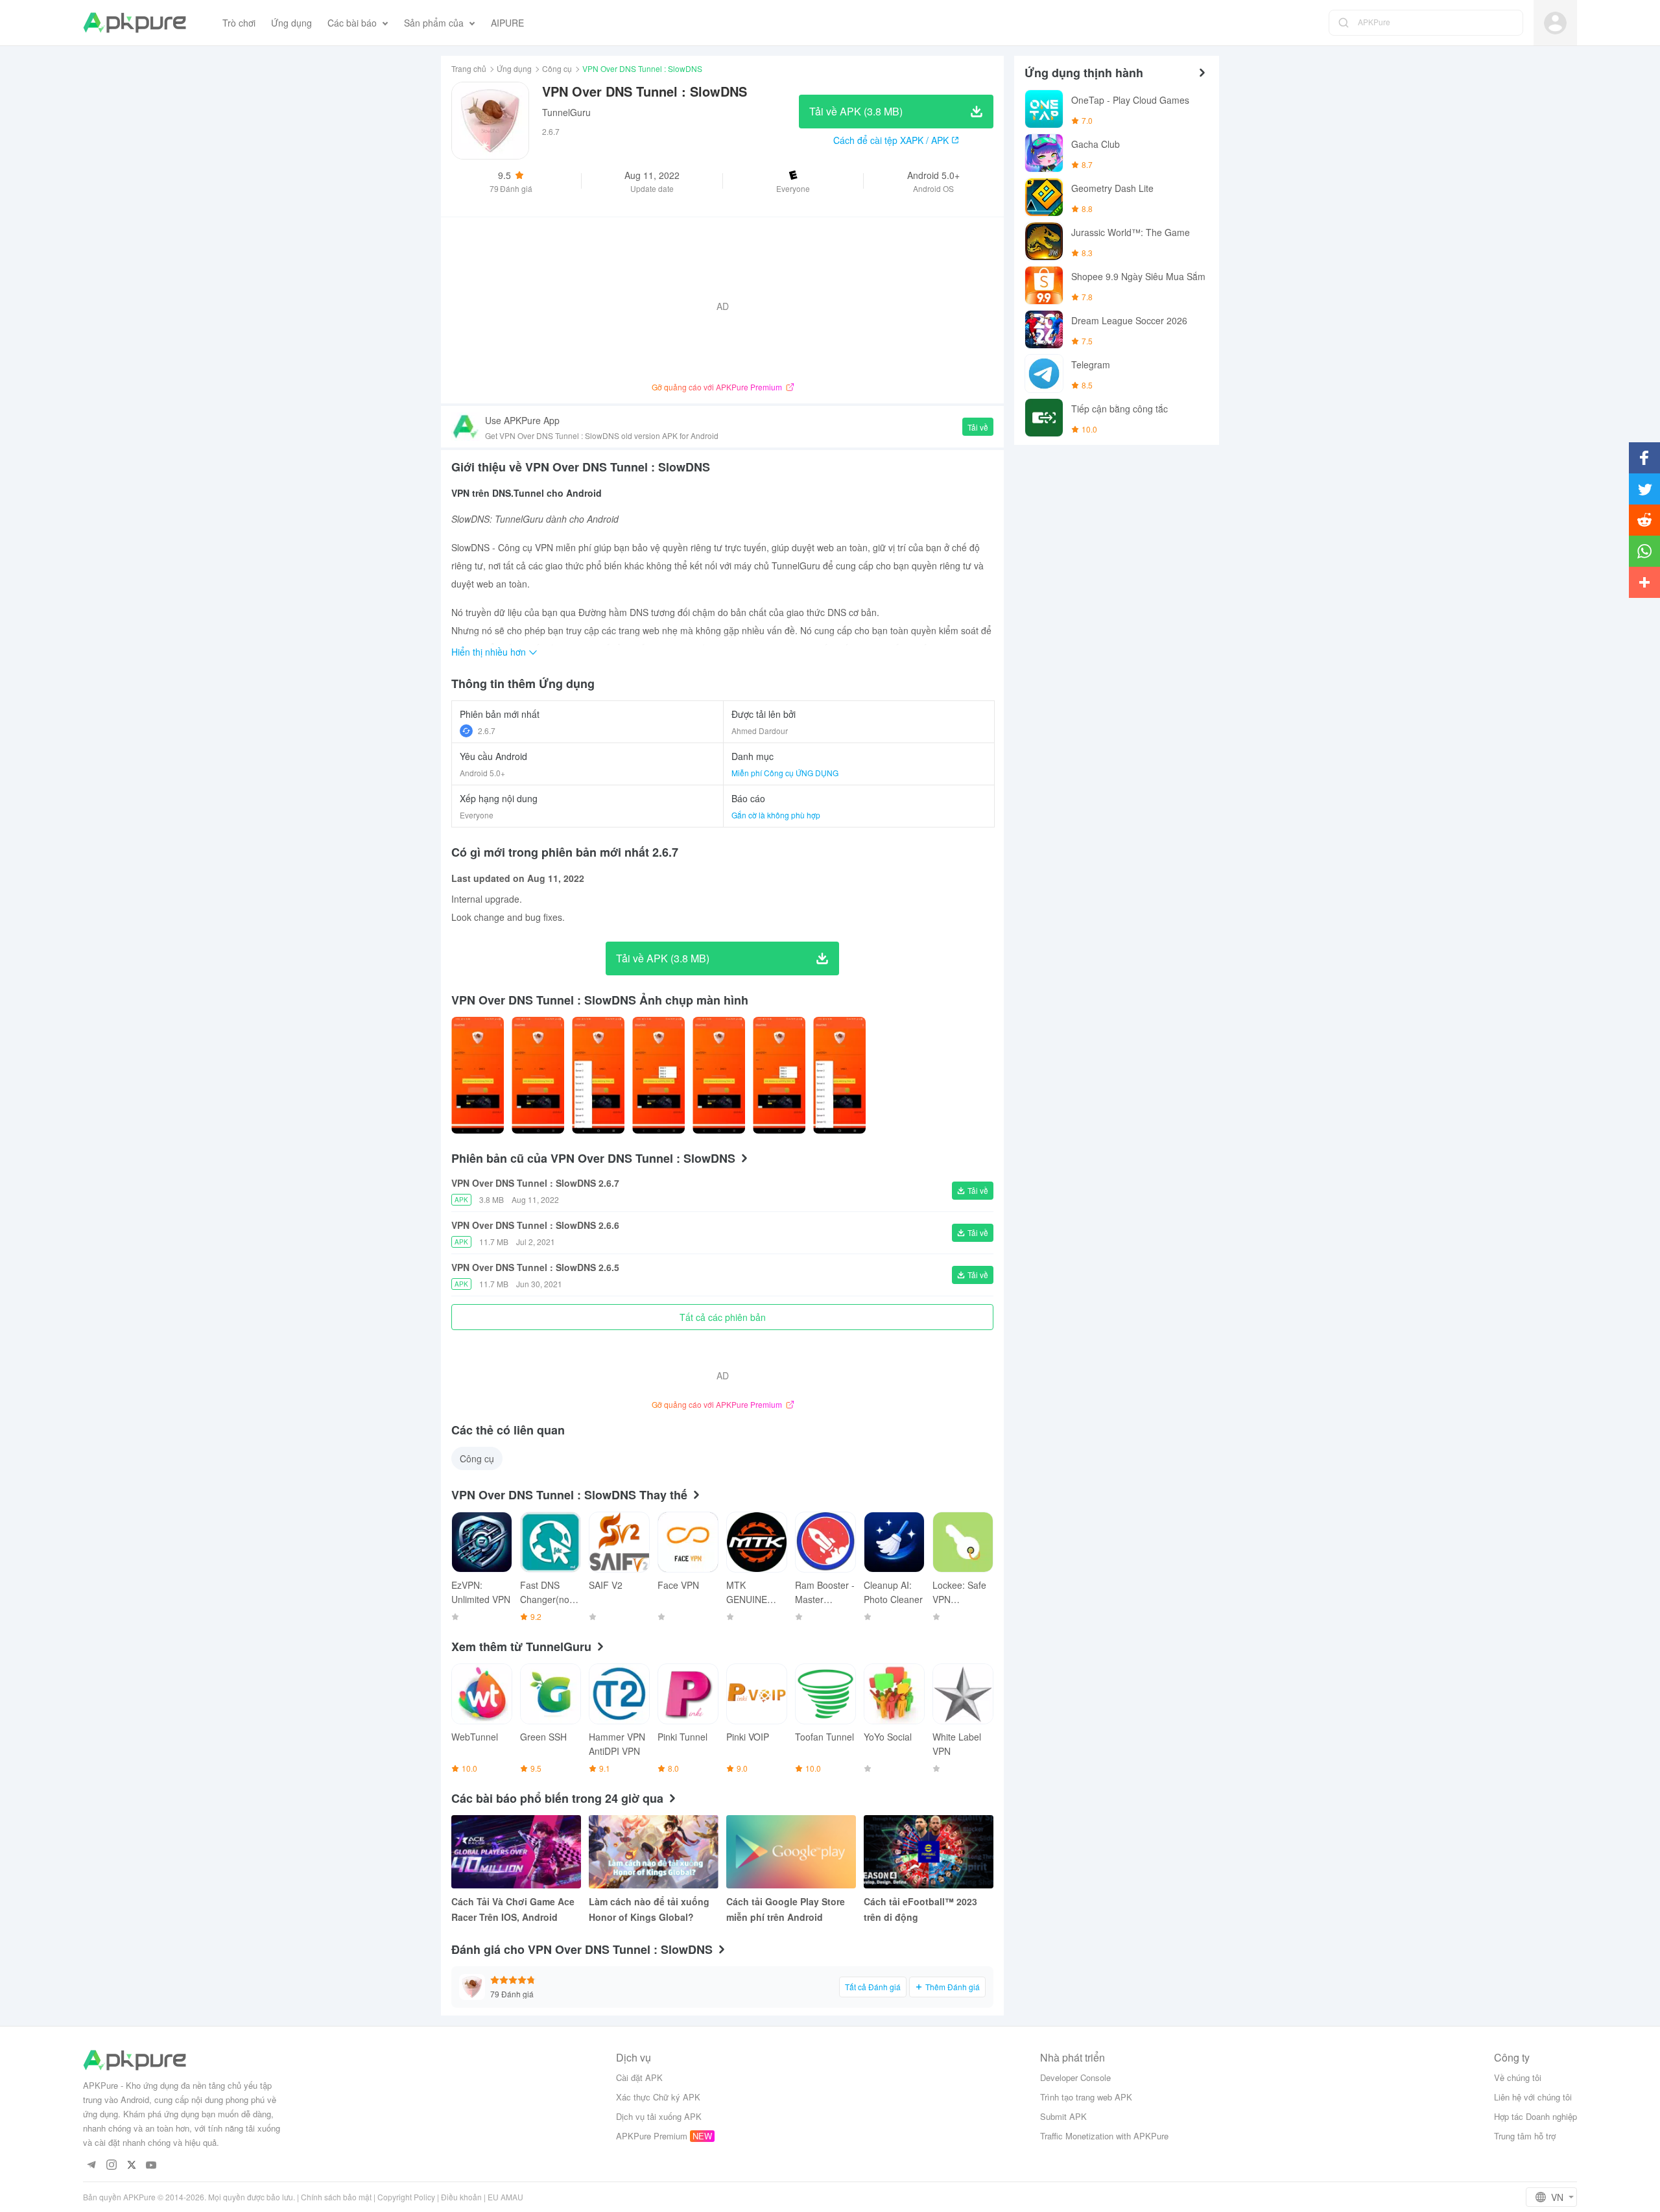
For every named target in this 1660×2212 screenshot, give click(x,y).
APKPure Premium (652, 2136)
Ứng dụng (514, 68)
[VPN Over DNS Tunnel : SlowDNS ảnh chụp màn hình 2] (598, 1075)
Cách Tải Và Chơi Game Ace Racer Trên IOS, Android (513, 1909)
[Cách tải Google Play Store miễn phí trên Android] (791, 1852)
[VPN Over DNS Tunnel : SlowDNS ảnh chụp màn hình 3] (658, 1075)
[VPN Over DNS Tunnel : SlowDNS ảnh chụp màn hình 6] (839, 1075)
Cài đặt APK (639, 2077)
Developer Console (1075, 2077)
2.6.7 (487, 731)
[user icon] (1555, 23)
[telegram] (91, 2166)
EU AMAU (505, 2197)
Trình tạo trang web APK (1086, 2097)
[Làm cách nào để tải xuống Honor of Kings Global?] (654, 1852)
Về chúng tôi (1518, 2077)
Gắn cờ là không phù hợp (776, 815)
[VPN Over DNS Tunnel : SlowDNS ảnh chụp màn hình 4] (719, 1075)
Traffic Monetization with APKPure (1104, 2136)
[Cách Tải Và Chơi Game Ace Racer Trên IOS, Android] (516, 1852)
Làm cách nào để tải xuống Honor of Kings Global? (649, 1909)
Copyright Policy (406, 2197)
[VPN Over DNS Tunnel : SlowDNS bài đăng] (478, 1075)
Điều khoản (461, 2197)
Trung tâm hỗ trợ (1525, 2136)
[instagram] (111, 2166)
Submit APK (1063, 2116)
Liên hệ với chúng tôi (1533, 2097)
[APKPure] (135, 23)
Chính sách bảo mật (336, 2197)
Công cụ (557, 68)
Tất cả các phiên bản (723, 1317)
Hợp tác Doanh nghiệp (1535, 2116)
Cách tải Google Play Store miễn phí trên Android (786, 1909)
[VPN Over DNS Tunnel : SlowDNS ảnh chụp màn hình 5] (779, 1075)
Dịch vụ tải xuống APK (659, 2116)
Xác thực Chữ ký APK (658, 2097)
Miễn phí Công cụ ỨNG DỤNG (785, 773)
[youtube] (151, 2166)
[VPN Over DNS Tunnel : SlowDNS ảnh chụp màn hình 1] (538, 1075)
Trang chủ (469, 68)
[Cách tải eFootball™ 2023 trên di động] (929, 1852)
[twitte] (131, 2166)
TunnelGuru (566, 112)
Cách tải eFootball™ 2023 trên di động (920, 1909)
